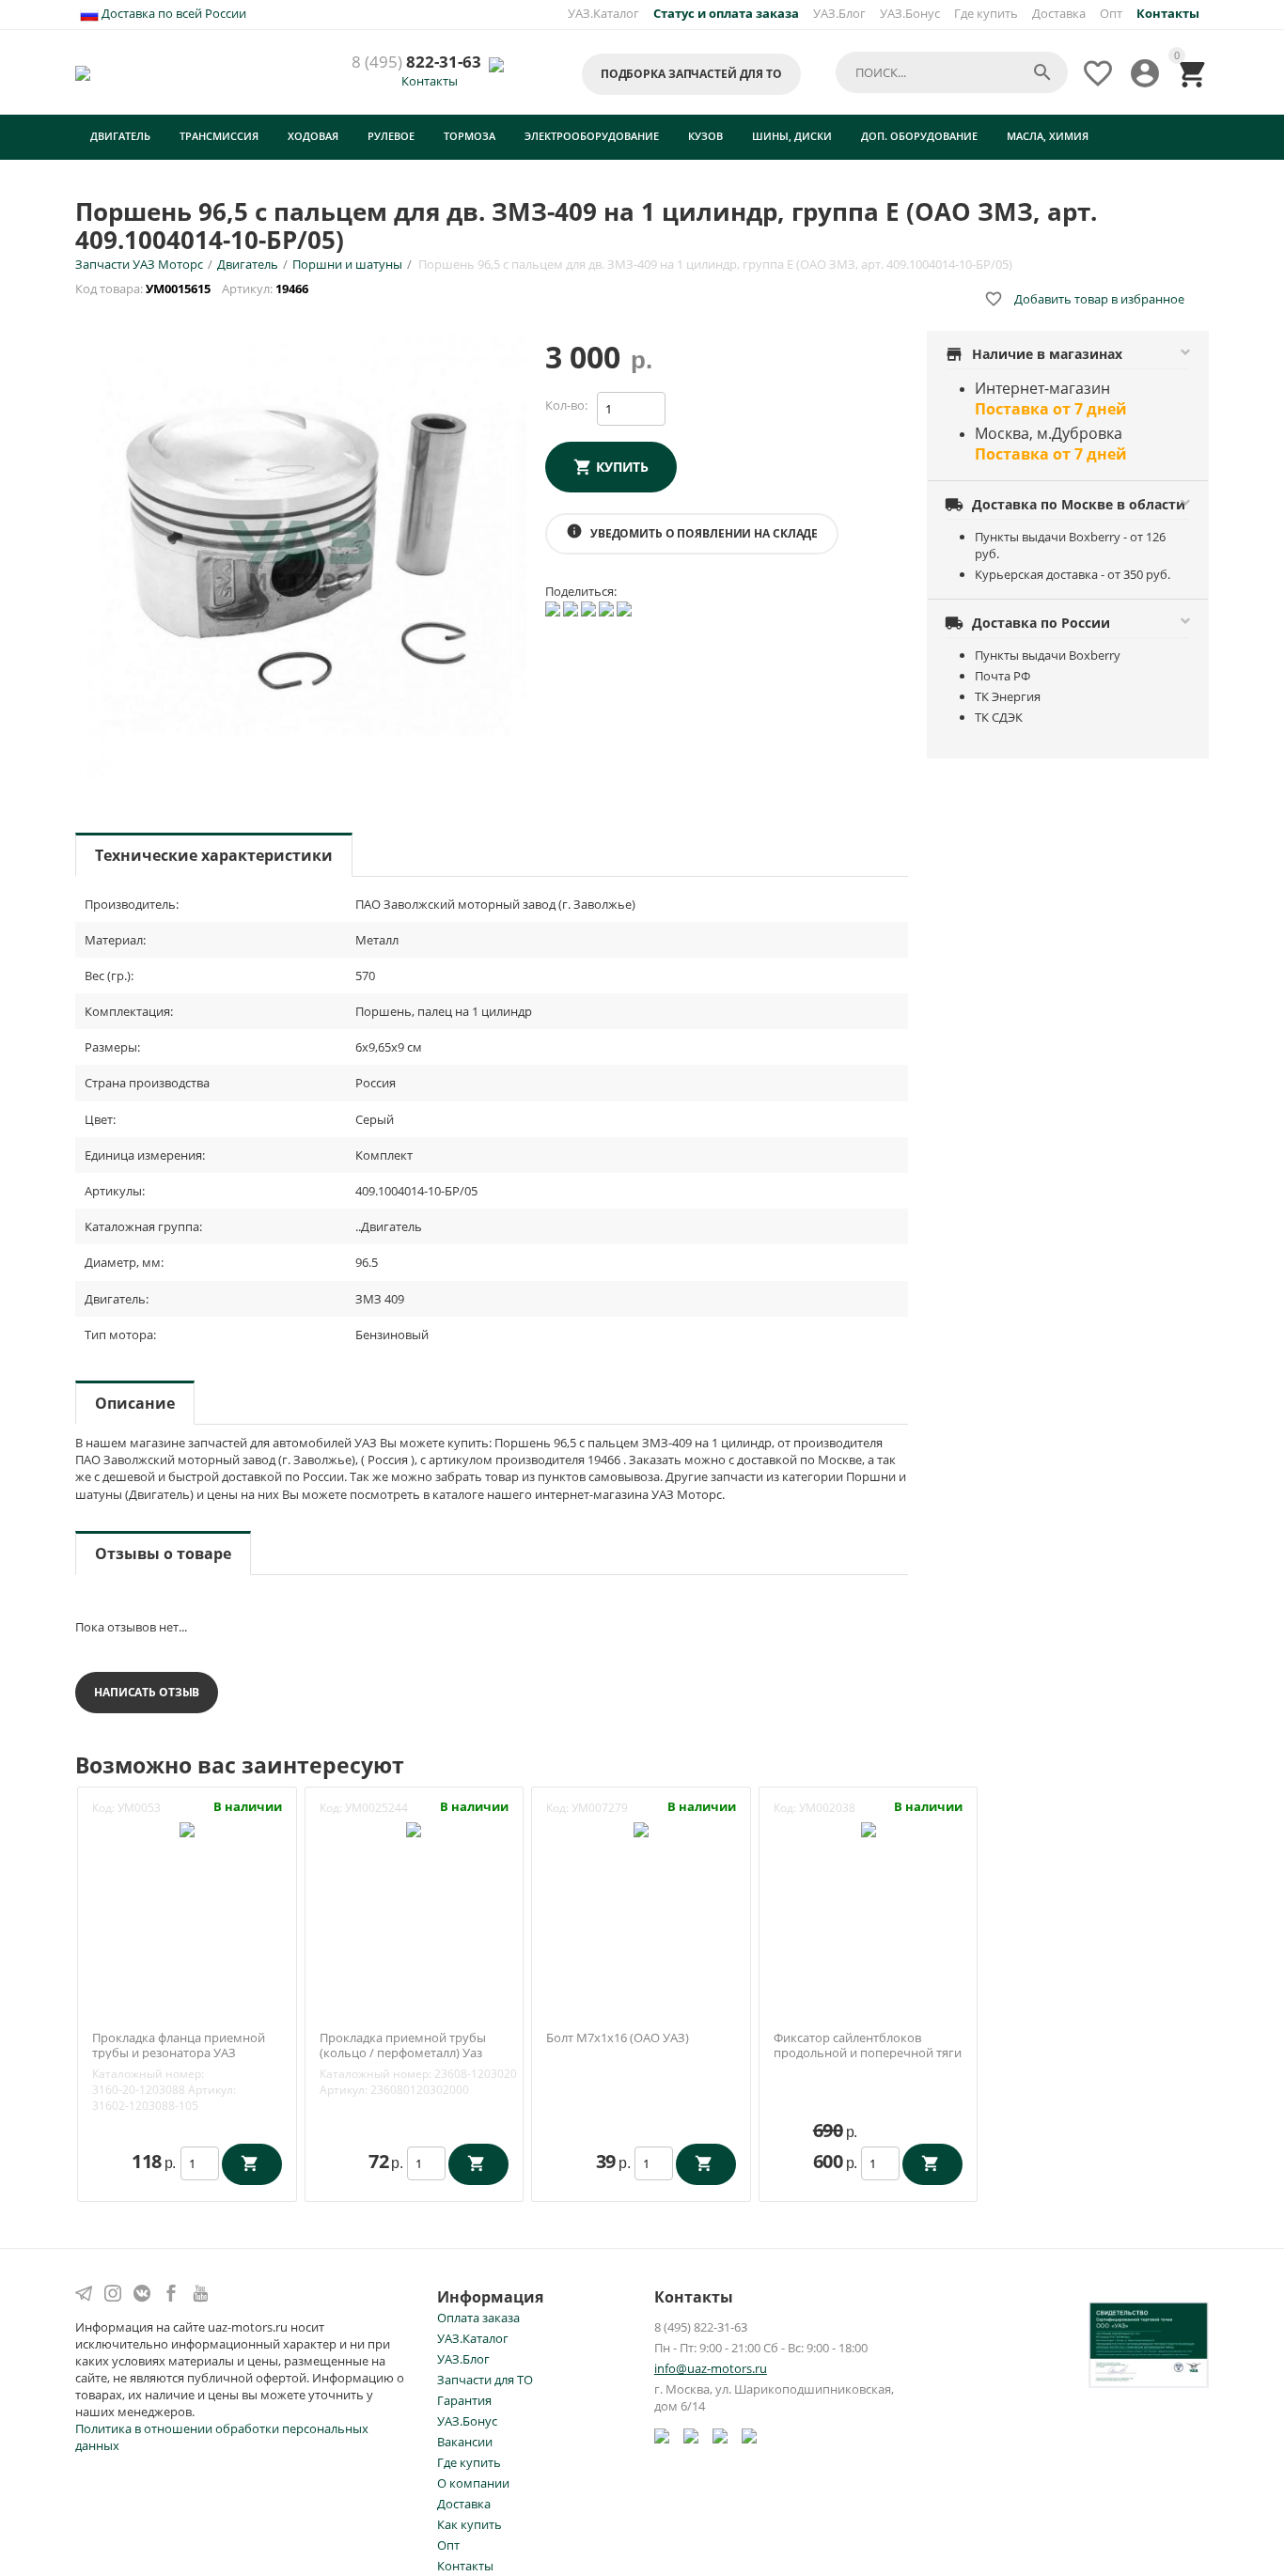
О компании (473, 2483)
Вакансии (465, 2442)
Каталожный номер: (148, 2074)
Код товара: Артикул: (193, 289)
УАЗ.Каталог (603, 13)
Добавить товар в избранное (1084, 299)
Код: (103, 1808)
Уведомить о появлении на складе (692, 532)
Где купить (986, 13)
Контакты (430, 81)
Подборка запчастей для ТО (691, 74)
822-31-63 (416, 62)
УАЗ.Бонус (910, 13)
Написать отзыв (147, 1692)
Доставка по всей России (172, 13)
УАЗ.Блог (839, 13)
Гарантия (464, 2400)
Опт (1111, 13)
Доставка (1059, 13)
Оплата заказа (478, 2318)
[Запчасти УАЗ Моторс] (84, 71)
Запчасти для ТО (485, 2380)
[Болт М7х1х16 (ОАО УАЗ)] (641, 1828)
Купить (622, 467)
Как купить (470, 2524)
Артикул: (212, 2090)
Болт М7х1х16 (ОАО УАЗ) (618, 2038)
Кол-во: (566, 405)
